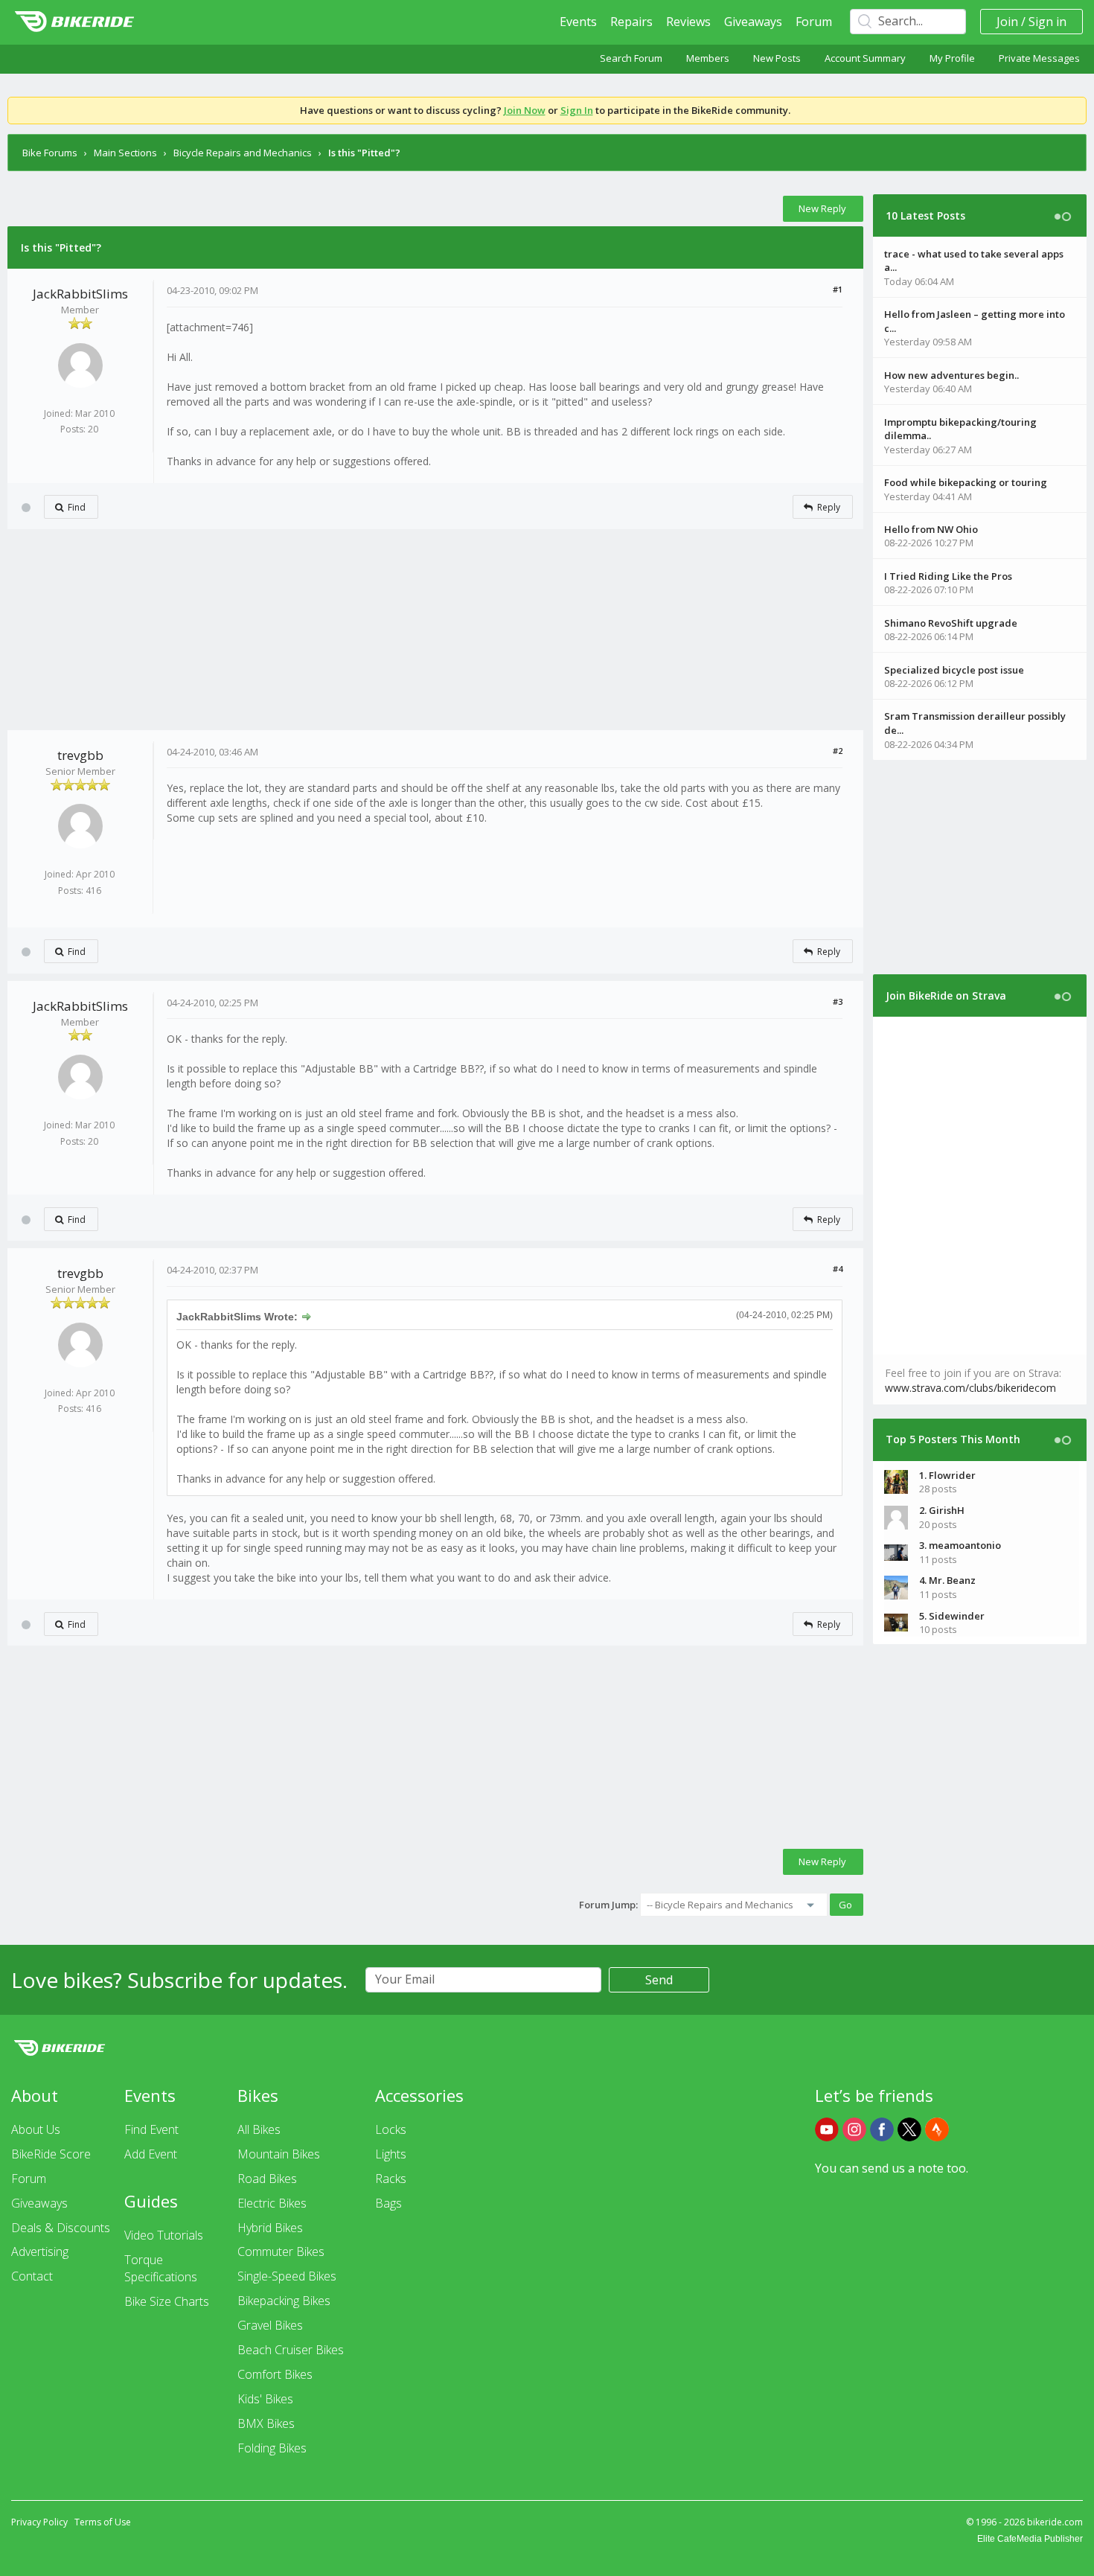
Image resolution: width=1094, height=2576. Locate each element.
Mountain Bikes (279, 2154)
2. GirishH (942, 1510)
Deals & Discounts (61, 2228)
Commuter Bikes (281, 2251)
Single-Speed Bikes (287, 2276)
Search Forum (631, 58)
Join (1007, 22)
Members (708, 58)
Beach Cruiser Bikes (291, 2350)
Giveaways (753, 22)
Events (578, 22)
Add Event (151, 2154)
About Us (36, 2129)
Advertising (40, 2251)
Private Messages (1039, 58)
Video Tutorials (164, 2235)
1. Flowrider (947, 1475)
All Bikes (259, 2129)
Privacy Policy (39, 2522)
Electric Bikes (272, 2203)
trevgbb (80, 755)
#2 (838, 751)
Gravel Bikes (270, 2325)
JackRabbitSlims (80, 294)
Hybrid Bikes (270, 2228)
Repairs (631, 22)
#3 (838, 1001)
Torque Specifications (161, 2268)
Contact (32, 2276)
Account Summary (865, 58)
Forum (814, 22)
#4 (838, 1269)
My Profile (952, 58)
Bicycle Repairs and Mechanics (243, 153)
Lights (391, 2154)
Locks (391, 2129)
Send (659, 1980)
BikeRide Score (51, 2154)
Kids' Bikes (265, 2399)
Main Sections (125, 153)
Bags (388, 2203)
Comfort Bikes (275, 2374)
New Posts (777, 58)
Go (845, 1905)
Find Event (151, 2129)
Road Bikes (267, 2179)
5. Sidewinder (952, 1616)
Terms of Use (103, 2522)
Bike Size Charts (167, 2301)
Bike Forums (50, 153)
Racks (391, 2179)
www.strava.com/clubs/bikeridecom (970, 1388)
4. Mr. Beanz (947, 1580)
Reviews (688, 22)
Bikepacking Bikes (284, 2301)
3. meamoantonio (960, 1545)
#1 (838, 289)
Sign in (1047, 22)
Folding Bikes (272, 2448)
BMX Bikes (266, 2423)
